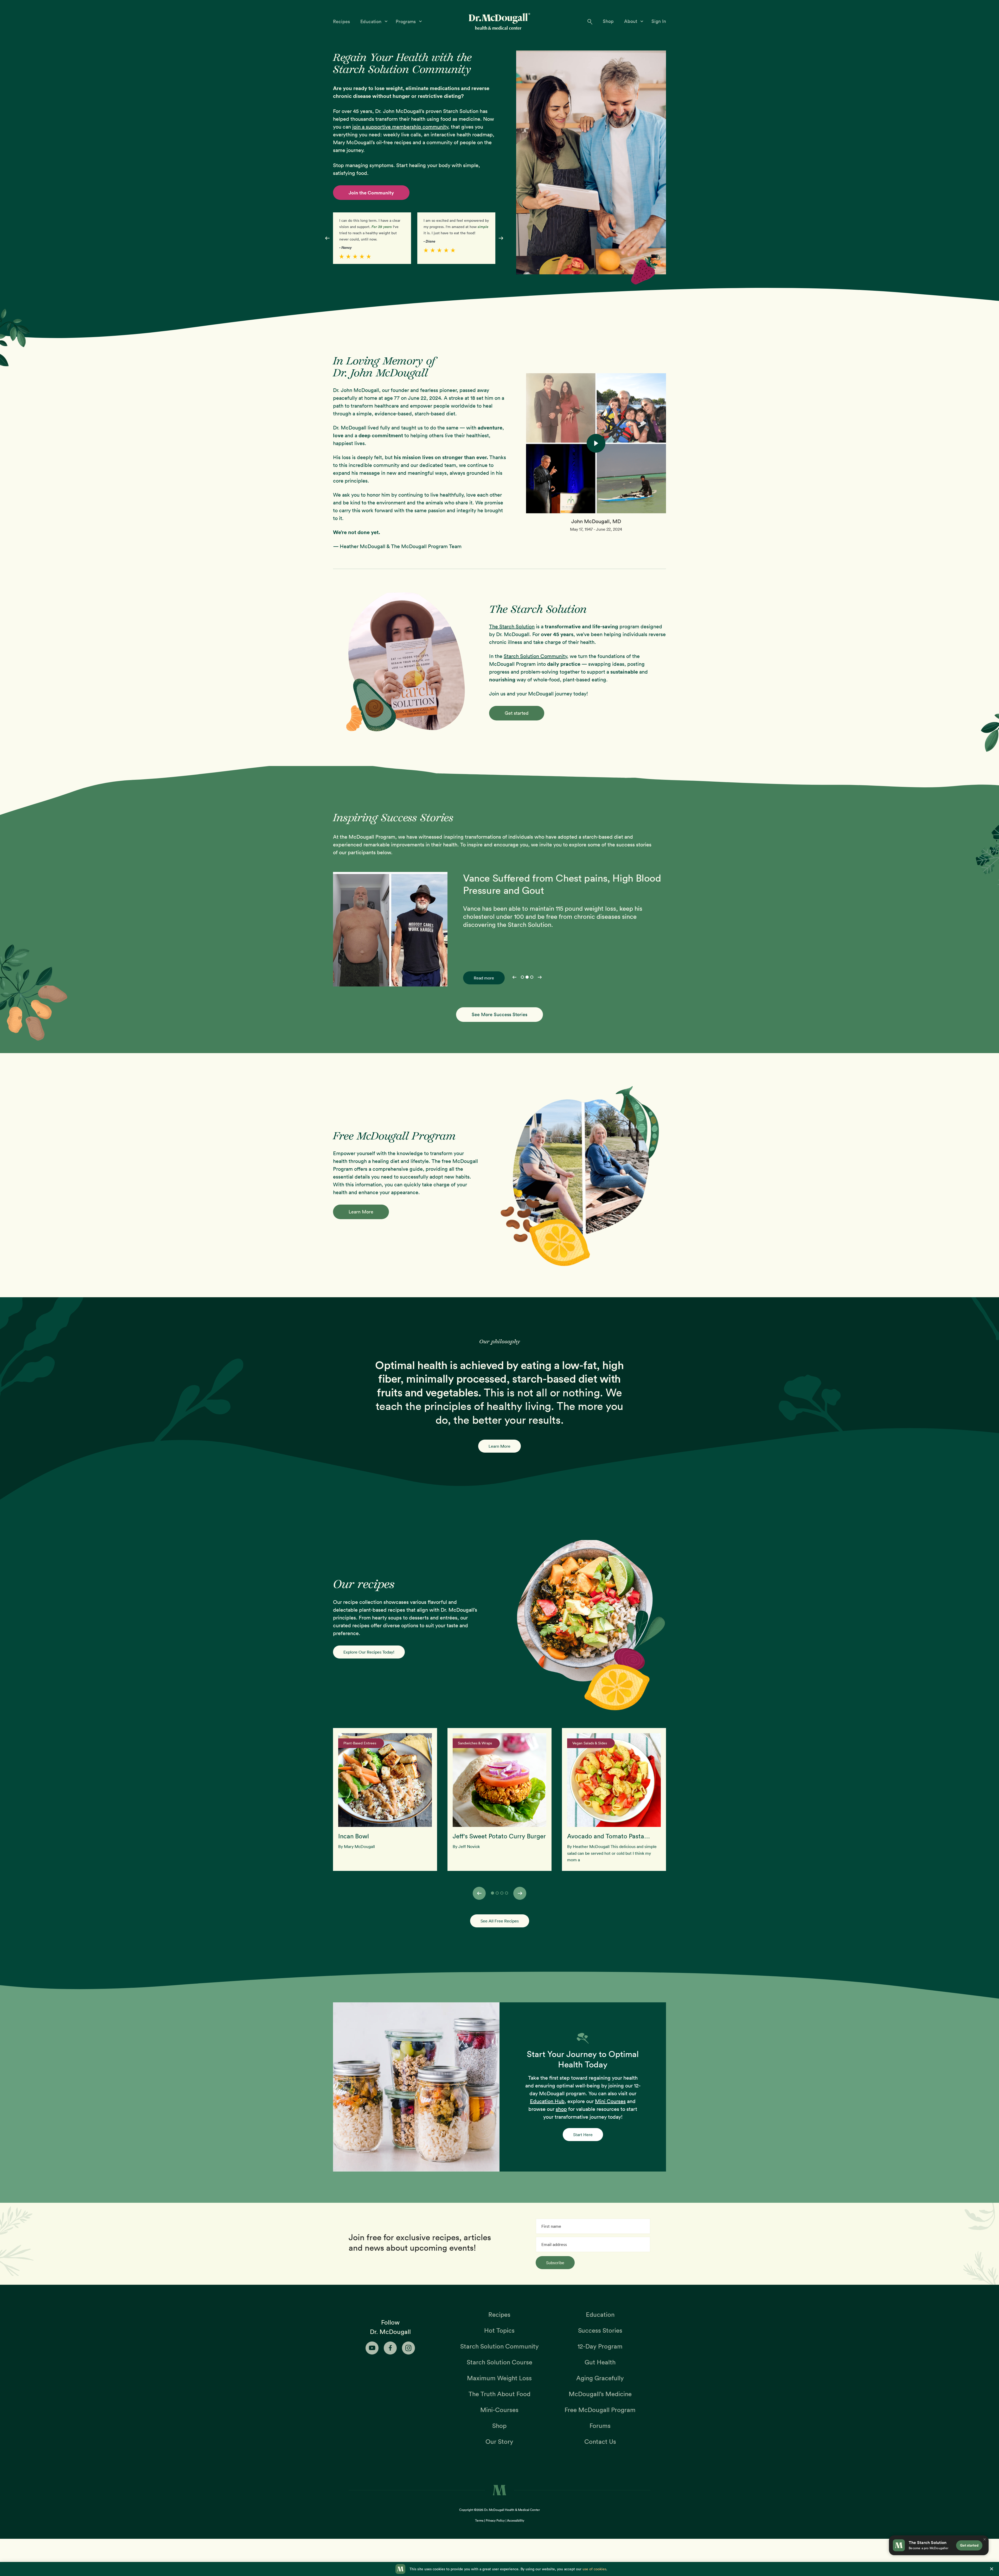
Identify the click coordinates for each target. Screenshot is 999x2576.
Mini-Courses (499, 2410)
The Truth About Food (499, 2394)
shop (561, 2109)
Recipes (341, 21)
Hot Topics (499, 2330)
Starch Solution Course (499, 2362)
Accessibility (516, 2520)
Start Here (583, 2135)
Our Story (499, 2441)
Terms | (480, 2520)
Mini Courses (610, 2101)
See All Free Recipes (500, 1921)
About (631, 21)
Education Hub (547, 2101)
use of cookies (594, 2569)
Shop (608, 21)
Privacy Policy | (496, 2520)
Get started (517, 713)
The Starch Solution (512, 626)
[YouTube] (372, 2348)
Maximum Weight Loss (499, 2378)
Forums (600, 2426)
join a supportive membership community (400, 127)
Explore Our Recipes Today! (369, 1652)
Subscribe (555, 2263)
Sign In (659, 21)
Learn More (361, 1212)
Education (372, 21)
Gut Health (600, 2362)
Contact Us (600, 2441)
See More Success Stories (499, 1014)
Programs (406, 21)
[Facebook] (390, 2348)
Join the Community (371, 193)
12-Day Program (600, 2346)
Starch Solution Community (535, 656)
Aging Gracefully (600, 2378)
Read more (484, 978)
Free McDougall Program (600, 2410)
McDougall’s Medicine (600, 2394)
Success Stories (600, 2330)
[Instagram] (408, 2348)
